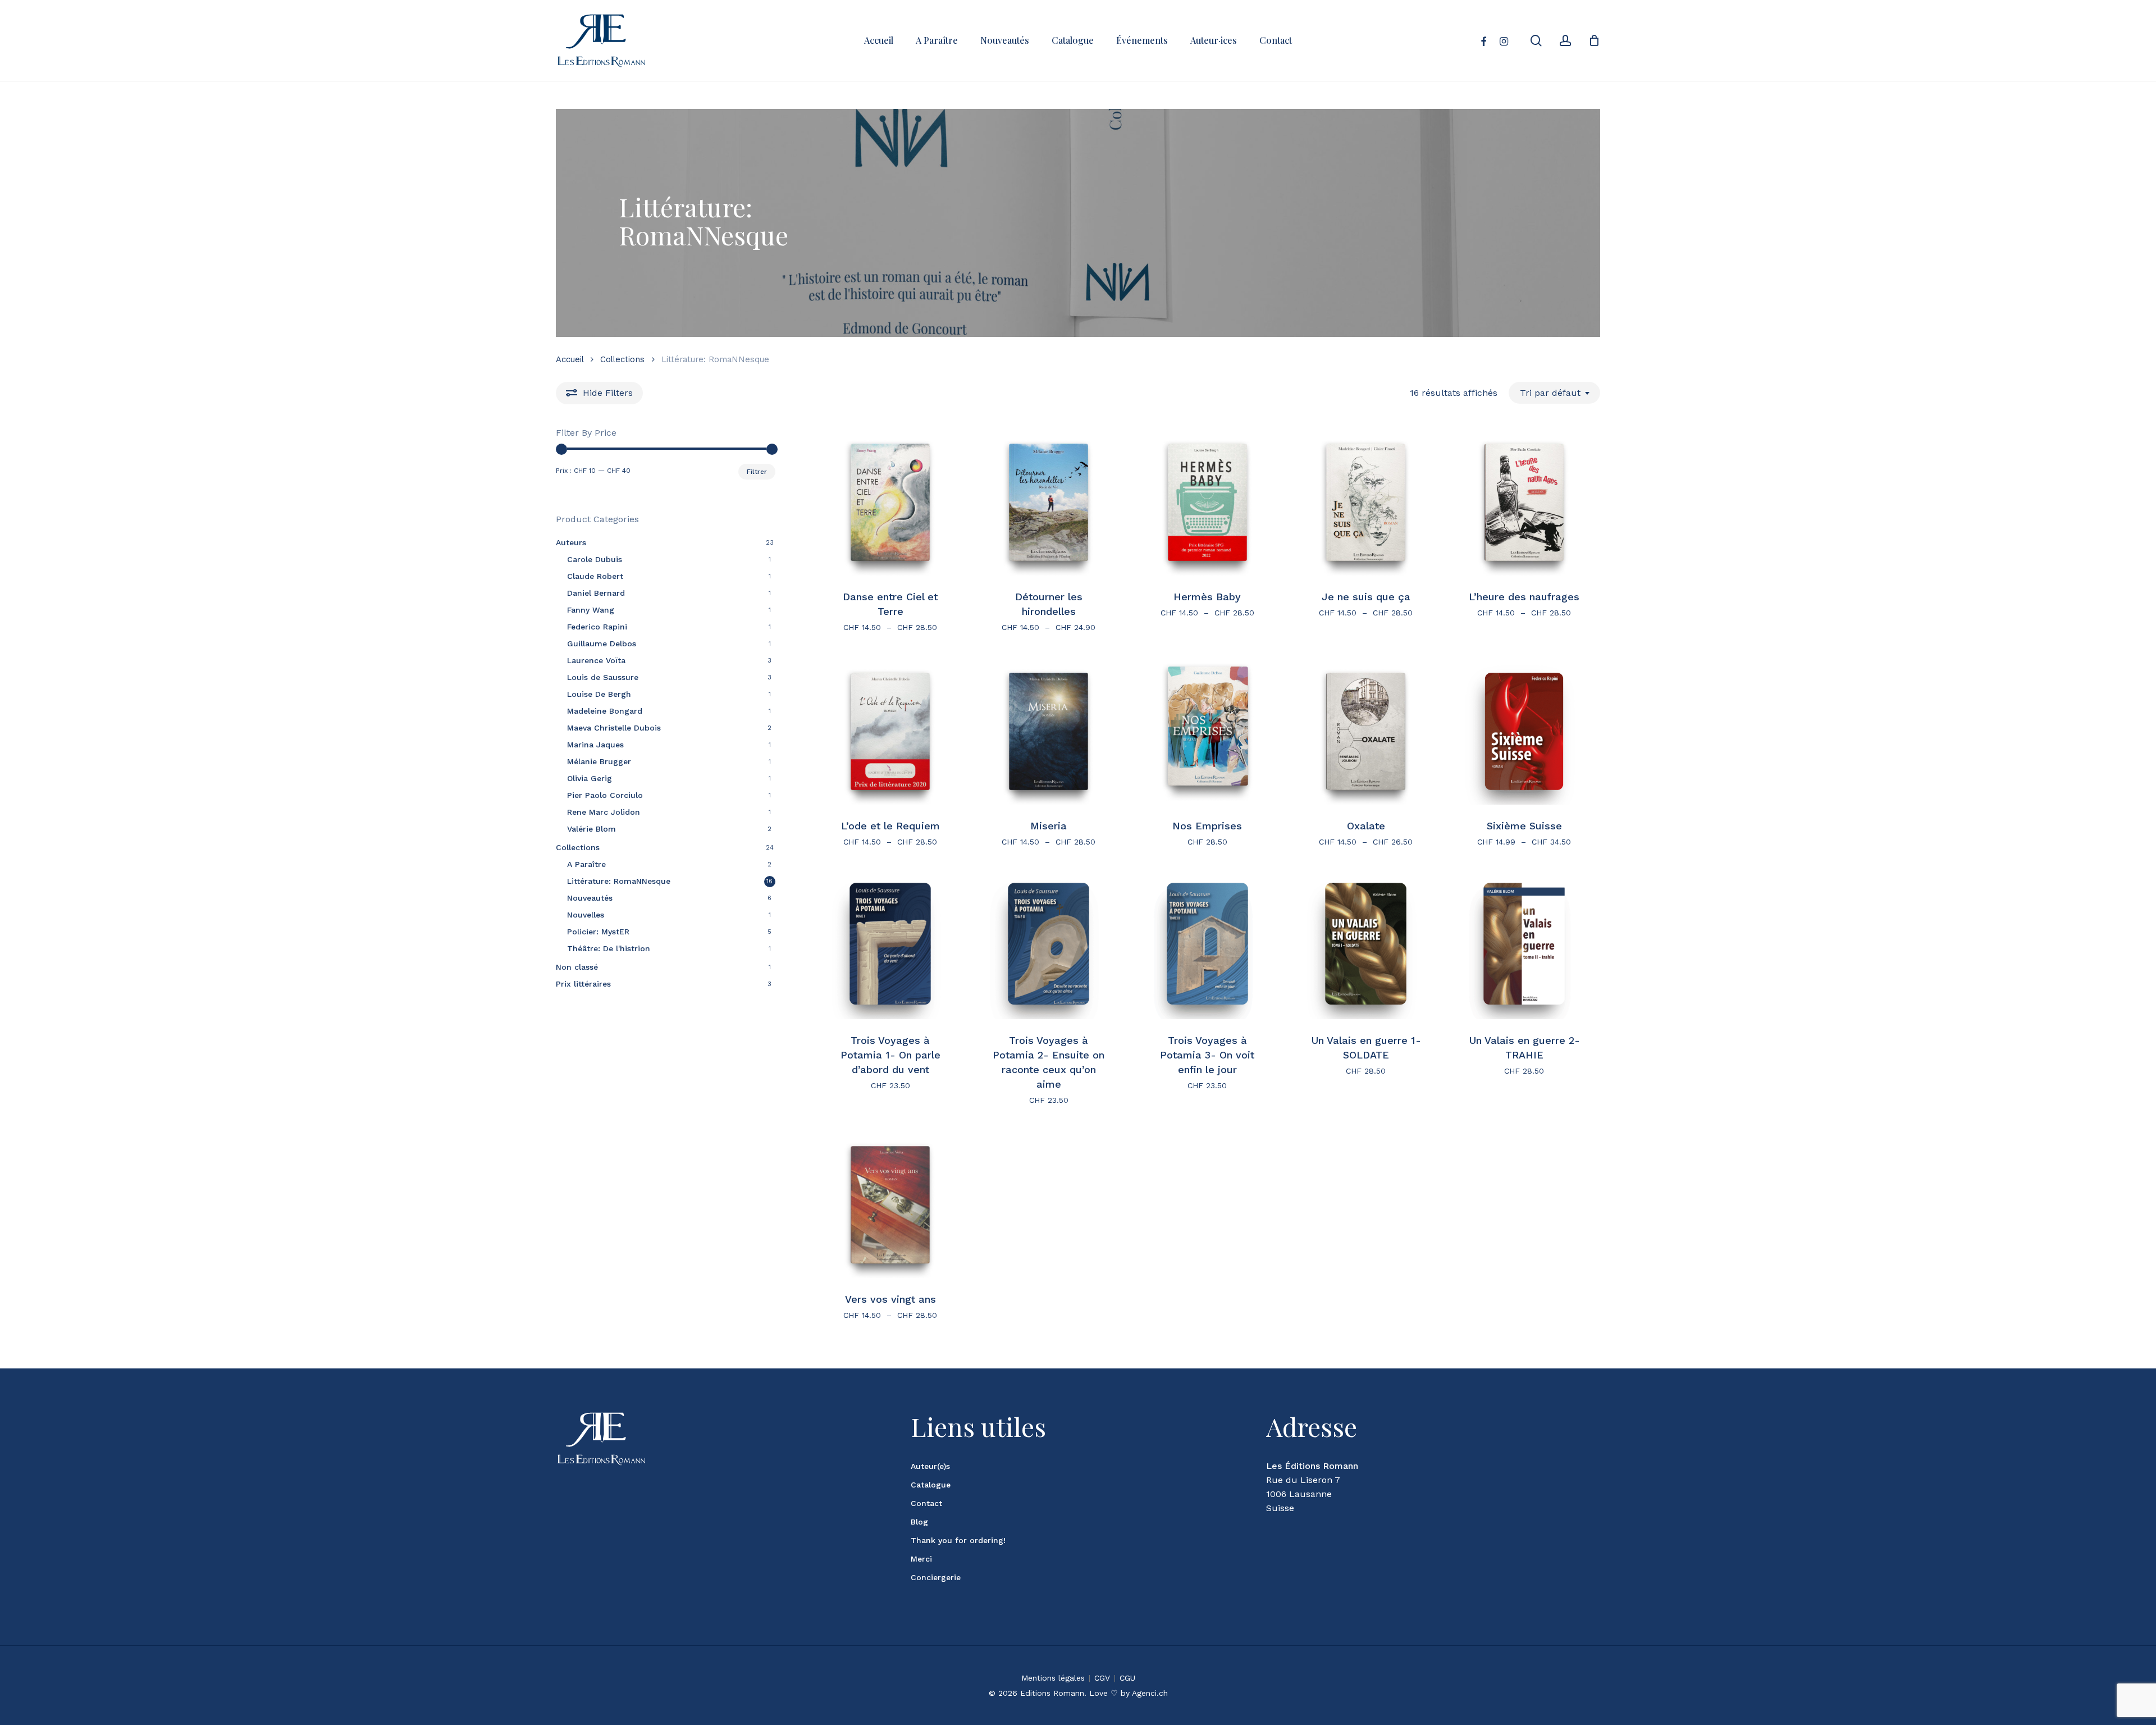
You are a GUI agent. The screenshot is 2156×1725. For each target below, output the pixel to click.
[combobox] (1554, 393)
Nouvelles (586, 915)
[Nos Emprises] (1207, 731)
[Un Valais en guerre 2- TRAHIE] (1524, 946)
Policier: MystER (598, 932)
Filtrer (757, 472)
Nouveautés (590, 898)
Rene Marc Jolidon (604, 812)
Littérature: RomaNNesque (619, 881)
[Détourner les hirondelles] (1049, 502)
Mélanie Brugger (599, 761)
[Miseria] (1049, 731)
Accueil (570, 359)
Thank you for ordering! (958, 1540)
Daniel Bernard (596, 593)
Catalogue (931, 1485)
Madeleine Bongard (605, 711)
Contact (926, 1503)
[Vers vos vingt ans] (890, 1205)
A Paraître (586, 864)
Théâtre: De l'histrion (609, 948)
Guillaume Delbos (602, 644)
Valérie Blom (591, 829)
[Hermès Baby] (1207, 502)
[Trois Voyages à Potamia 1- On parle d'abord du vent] (890, 946)
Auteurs (571, 542)
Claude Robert (595, 576)
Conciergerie (936, 1577)
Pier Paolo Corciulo (605, 795)
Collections (622, 359)
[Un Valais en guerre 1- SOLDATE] (1366, 946)
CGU (1127, 1678)
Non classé (577, 967)
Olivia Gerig (590, 778)
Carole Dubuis (595, 559)
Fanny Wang (591, 610)
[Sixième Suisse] (1524, 731)
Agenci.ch (1150, 1693)
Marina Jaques (595, 745)
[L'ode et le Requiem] (890, 731)
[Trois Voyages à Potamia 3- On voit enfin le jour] (1207, 946)
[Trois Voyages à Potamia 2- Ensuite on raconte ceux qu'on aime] (1049, 946)
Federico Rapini (597, 627)
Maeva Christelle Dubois (614, 728)
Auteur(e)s (930, 1466)
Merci (921, 1559)
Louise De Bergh (599, 694)
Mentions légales (1053, 1678)
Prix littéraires (583, 984)
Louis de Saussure (603, 677)
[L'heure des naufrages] (1524, 502)
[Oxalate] (1366, 731)
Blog (919, 1522)
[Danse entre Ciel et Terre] (890, 502)
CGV (1102, 1678)
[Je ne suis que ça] (1366, 502)
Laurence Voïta (596, 660)
